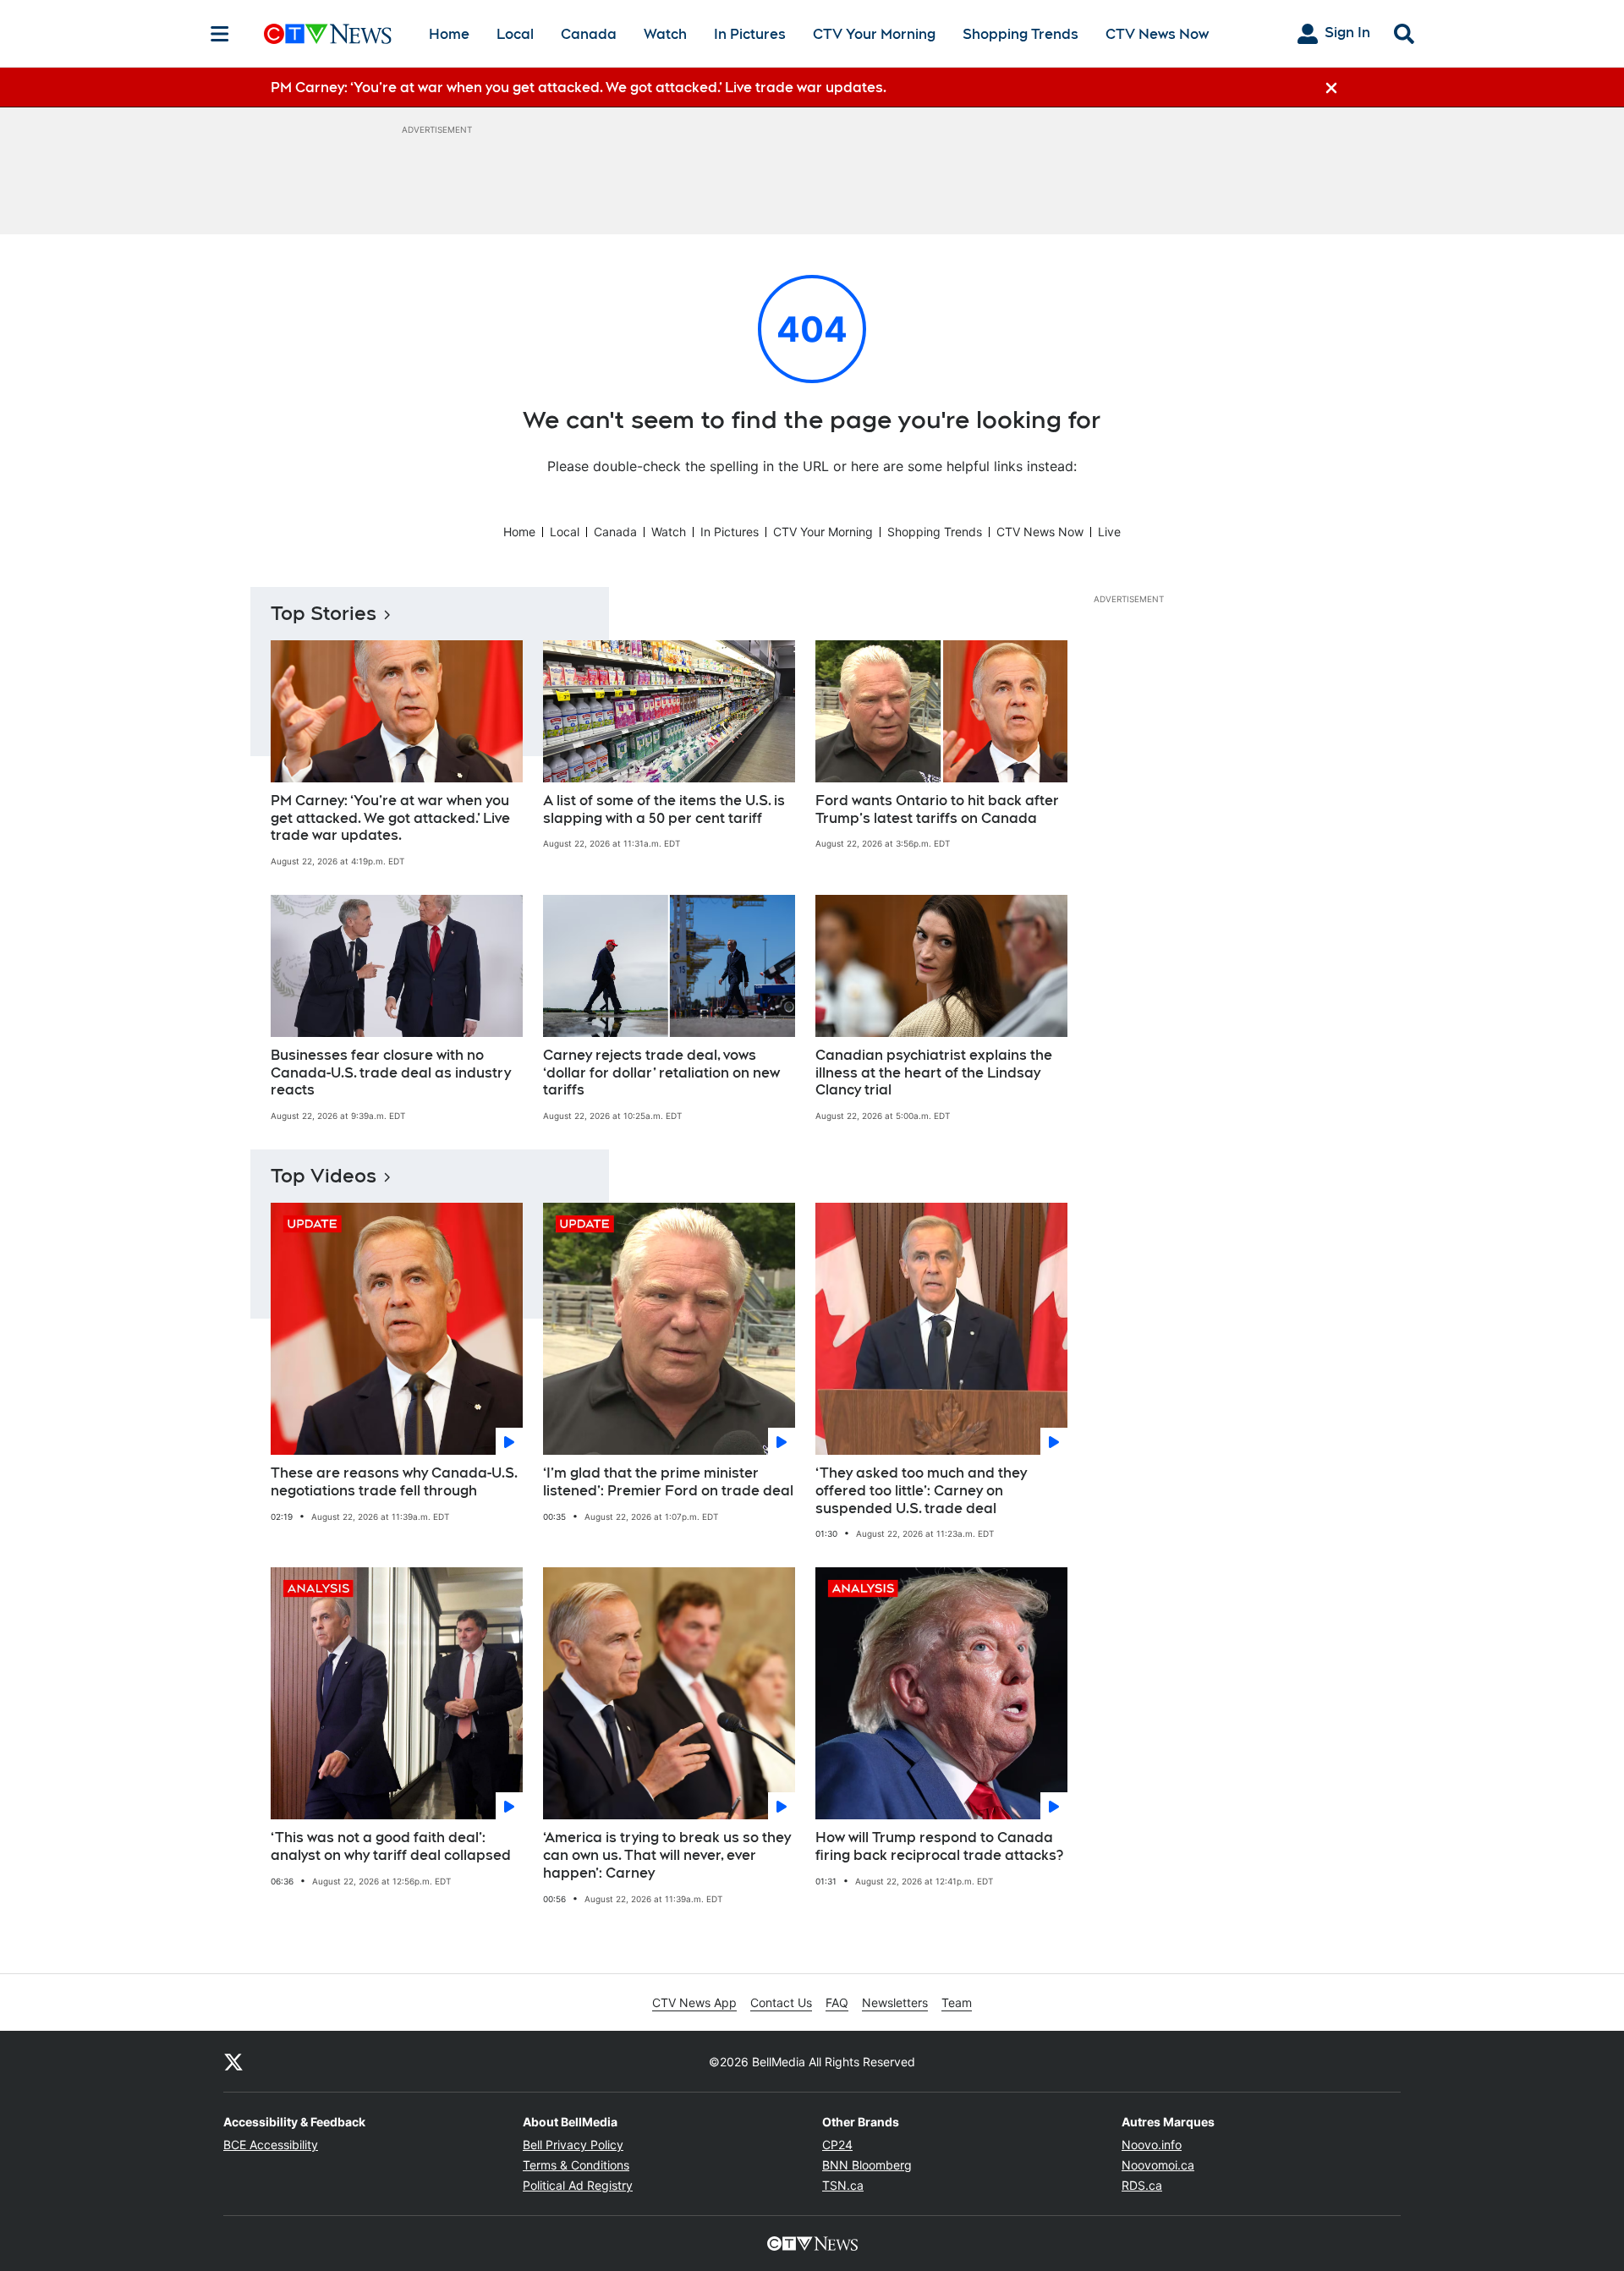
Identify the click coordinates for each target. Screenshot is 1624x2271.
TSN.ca (843, 2185)
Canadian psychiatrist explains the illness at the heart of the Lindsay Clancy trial (934, 1073)
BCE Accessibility (271, 2145)
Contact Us (781, 2002)
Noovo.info (1152, 2145)
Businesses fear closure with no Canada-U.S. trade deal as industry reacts (391, 1073)
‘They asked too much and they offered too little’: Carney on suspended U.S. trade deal (921, 1491)
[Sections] (220, 34)
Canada (589, 34)
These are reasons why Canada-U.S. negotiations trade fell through (394, 1482)
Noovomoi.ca (1158, 2165)
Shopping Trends (1020, 34)
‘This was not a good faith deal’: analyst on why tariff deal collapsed (391, 1846)
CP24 (837, 2145)
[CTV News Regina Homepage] (328, 34)
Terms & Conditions (576, 2165)
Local (515, 34)
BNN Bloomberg (867, 2165)
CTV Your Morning (874, 34)
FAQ (837, 2002)
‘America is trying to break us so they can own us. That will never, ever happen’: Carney (667, 1855)
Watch (665, 34)
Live (1109, 532)
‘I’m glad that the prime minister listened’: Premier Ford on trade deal (668, 1482)
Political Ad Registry (578, 2185)
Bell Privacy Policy (573, 2145)
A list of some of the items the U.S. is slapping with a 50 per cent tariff (664, 809)
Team (957, 2002)
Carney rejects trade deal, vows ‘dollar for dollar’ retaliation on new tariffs (661, 1073)
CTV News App (694, 2002)
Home (449, 34)
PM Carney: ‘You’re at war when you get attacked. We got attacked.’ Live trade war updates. (390, 818)
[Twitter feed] (233, 2061)
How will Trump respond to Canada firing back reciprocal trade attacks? (939, 1846)
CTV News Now (1157, 34)
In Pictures (750, 34)
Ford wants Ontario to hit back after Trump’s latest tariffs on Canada (937, 809)
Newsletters (895, 2002)
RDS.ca (1142, 2185)
